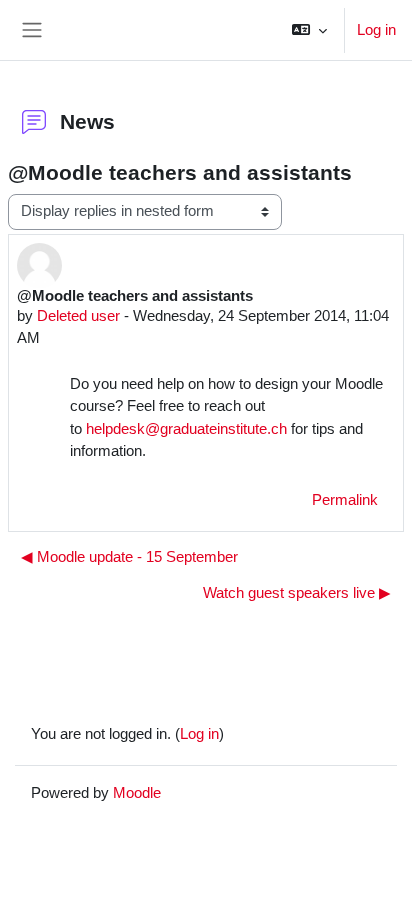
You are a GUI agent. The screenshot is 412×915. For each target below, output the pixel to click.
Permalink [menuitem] (345, 500)
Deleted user (78, 315)
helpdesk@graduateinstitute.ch (186, 428)
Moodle (137, 792)
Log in (376, 29)
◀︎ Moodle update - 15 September (129, 557)
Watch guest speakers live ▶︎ (297, 593)
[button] (309, 30)
